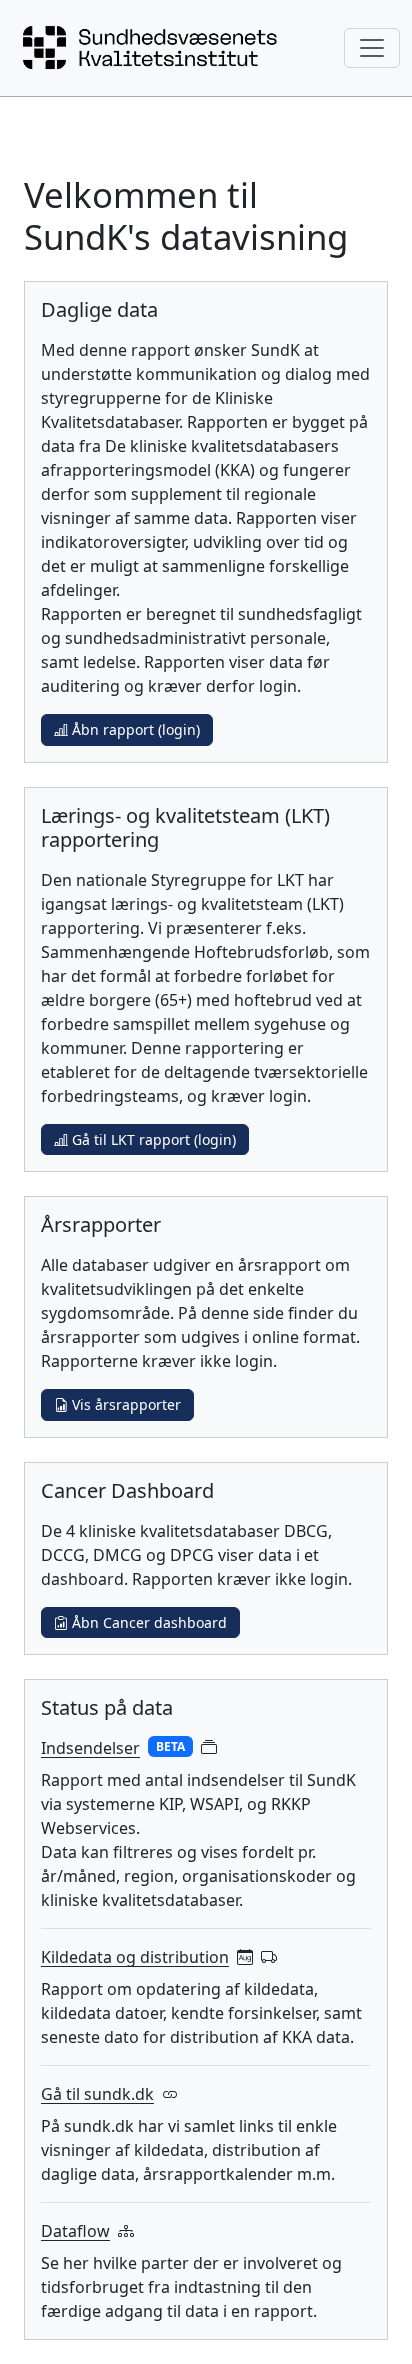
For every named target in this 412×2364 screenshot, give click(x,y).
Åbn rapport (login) (134, 729)
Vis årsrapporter (124, 1404)
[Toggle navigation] (372, 48)
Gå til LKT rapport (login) (152, 1139)
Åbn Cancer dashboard (147, 1622)
